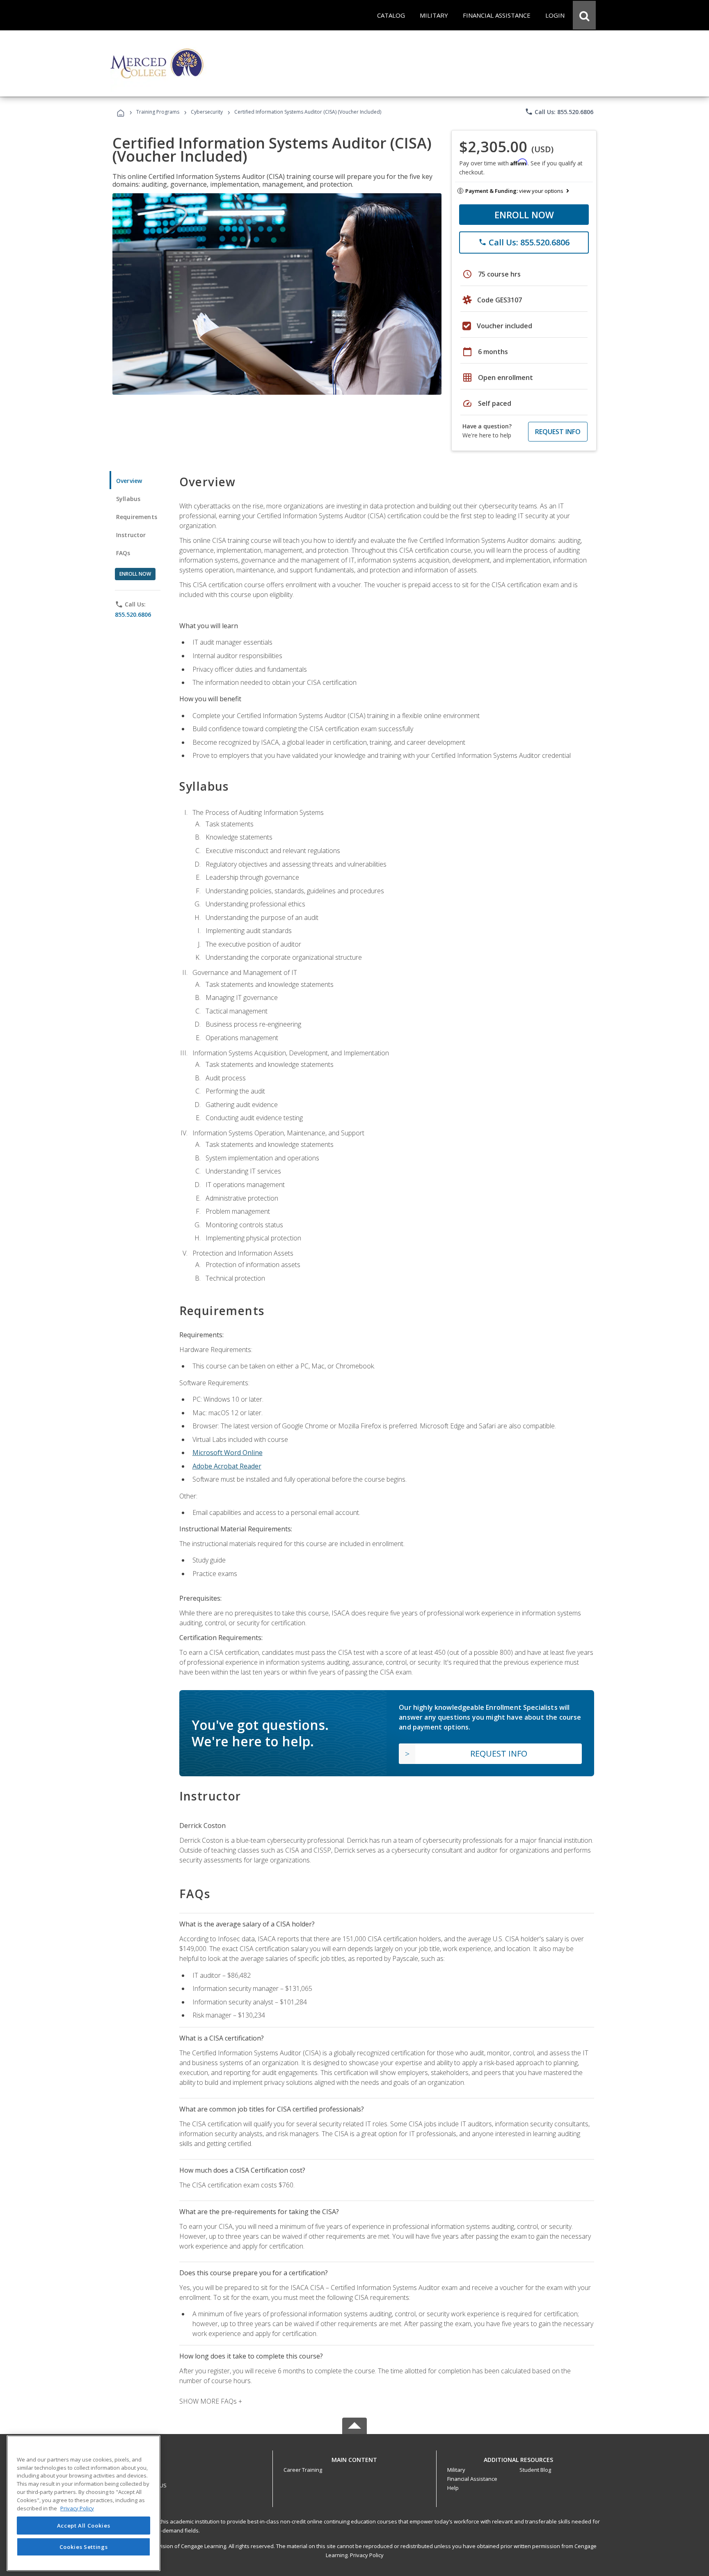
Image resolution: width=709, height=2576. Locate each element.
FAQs (123, 553)
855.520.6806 (133, 614)
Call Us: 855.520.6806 (559, 112)
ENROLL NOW (524, 215)
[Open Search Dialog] (584, 15)
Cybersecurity (207, 112)
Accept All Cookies (84, 2526)
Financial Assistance (472, 2479)
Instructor (131, 535)
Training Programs (158, 112)
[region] (83, 2503)
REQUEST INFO (558, 432)
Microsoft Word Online (228, 1453)
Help (453, 2488)
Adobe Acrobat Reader (227, 1466)
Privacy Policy (367, 2555)
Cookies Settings (84, 2546)
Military (456, 2470)
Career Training (303, 2470)
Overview (129, 481)
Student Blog (535, 2470)
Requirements (137, 517)
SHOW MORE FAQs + (211, 2401)
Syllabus (128, 499)
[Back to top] (354, 2458)
